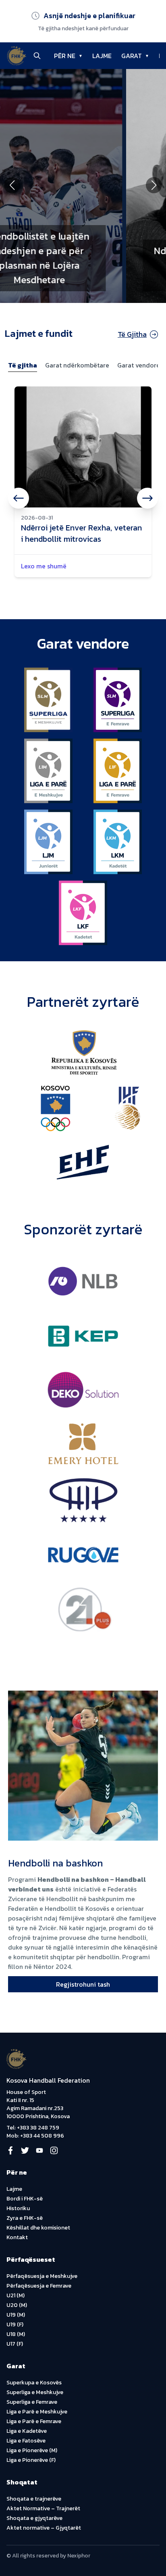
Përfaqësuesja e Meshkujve (42, 2276)
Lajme (14, 2189)
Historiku (18, 2208)
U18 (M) (16, 2334)
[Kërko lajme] (37, 56)
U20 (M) (17, 2305)
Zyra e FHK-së (25, 2218)
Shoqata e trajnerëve (34, 2499)
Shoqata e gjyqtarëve (34, 2518)
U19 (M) (16, 2315)
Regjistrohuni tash (83, 1984)
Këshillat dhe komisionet (38, 2228)
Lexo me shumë (44, 566)
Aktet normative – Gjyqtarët (44, 2528)
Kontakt (17, 2237)
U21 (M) (16, 2295)
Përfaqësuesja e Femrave (39, 2286)
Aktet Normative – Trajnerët (43, 2508)
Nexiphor (79, 2556)
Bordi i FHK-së (25, 2199)
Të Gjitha (132, 334)
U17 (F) (15, 2344)
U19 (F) (15, 2324)
